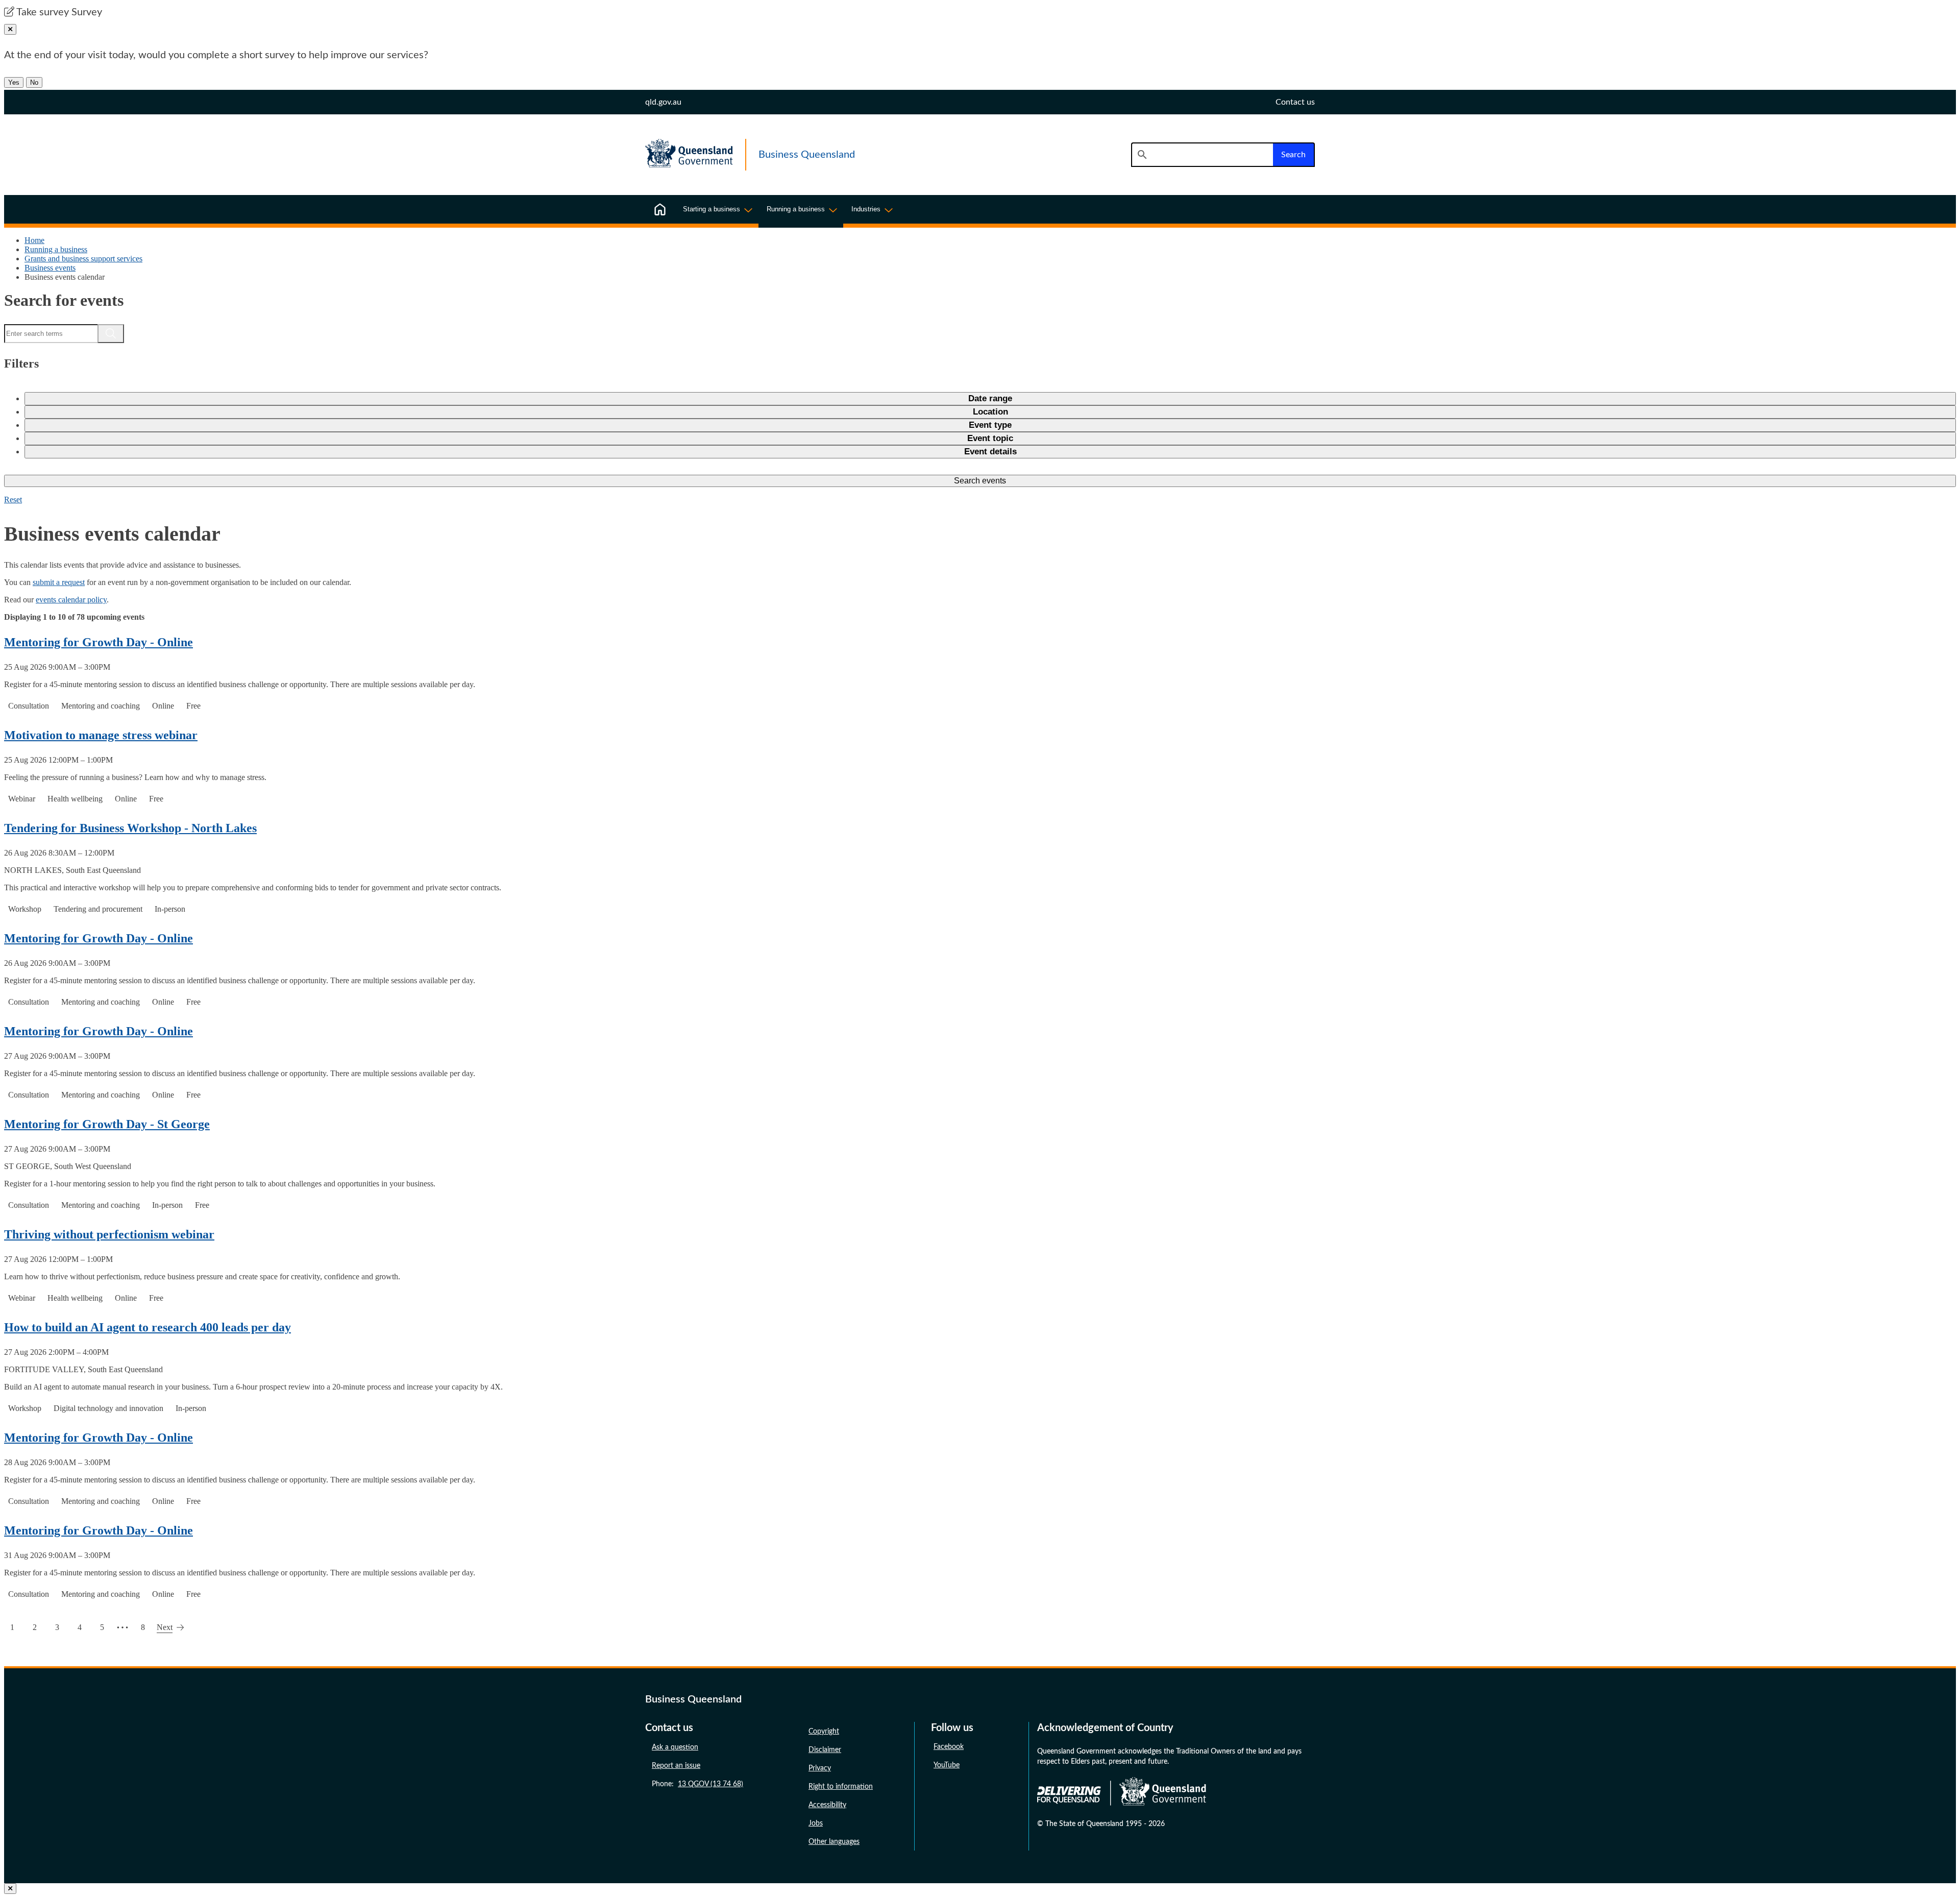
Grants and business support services (83, 259)
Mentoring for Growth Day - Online (99, 642)
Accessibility (827, 1805)
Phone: (697, 1784)
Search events (980, 481)
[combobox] (1202, 155)
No (34, 82)
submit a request (59, 582)
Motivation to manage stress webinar (101, 735)
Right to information (841, 1787)
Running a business (56, 249)
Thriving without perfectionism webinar (109, 1234)
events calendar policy (71, 600)
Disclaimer (825, 1750)
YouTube (947, 1765)
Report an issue (676, 1766)
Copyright (824, 1732)
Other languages (834, 1842)
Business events (50, 268)
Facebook (949, 1747)
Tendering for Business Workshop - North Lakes (130, 828)
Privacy (820, 1768)
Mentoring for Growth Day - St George (107, 1124)
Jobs (816, 1823)
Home (34, 240)
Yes (14, 82)
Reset (13, 500)
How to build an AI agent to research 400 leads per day (148, 1327)
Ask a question (675, 1747)
